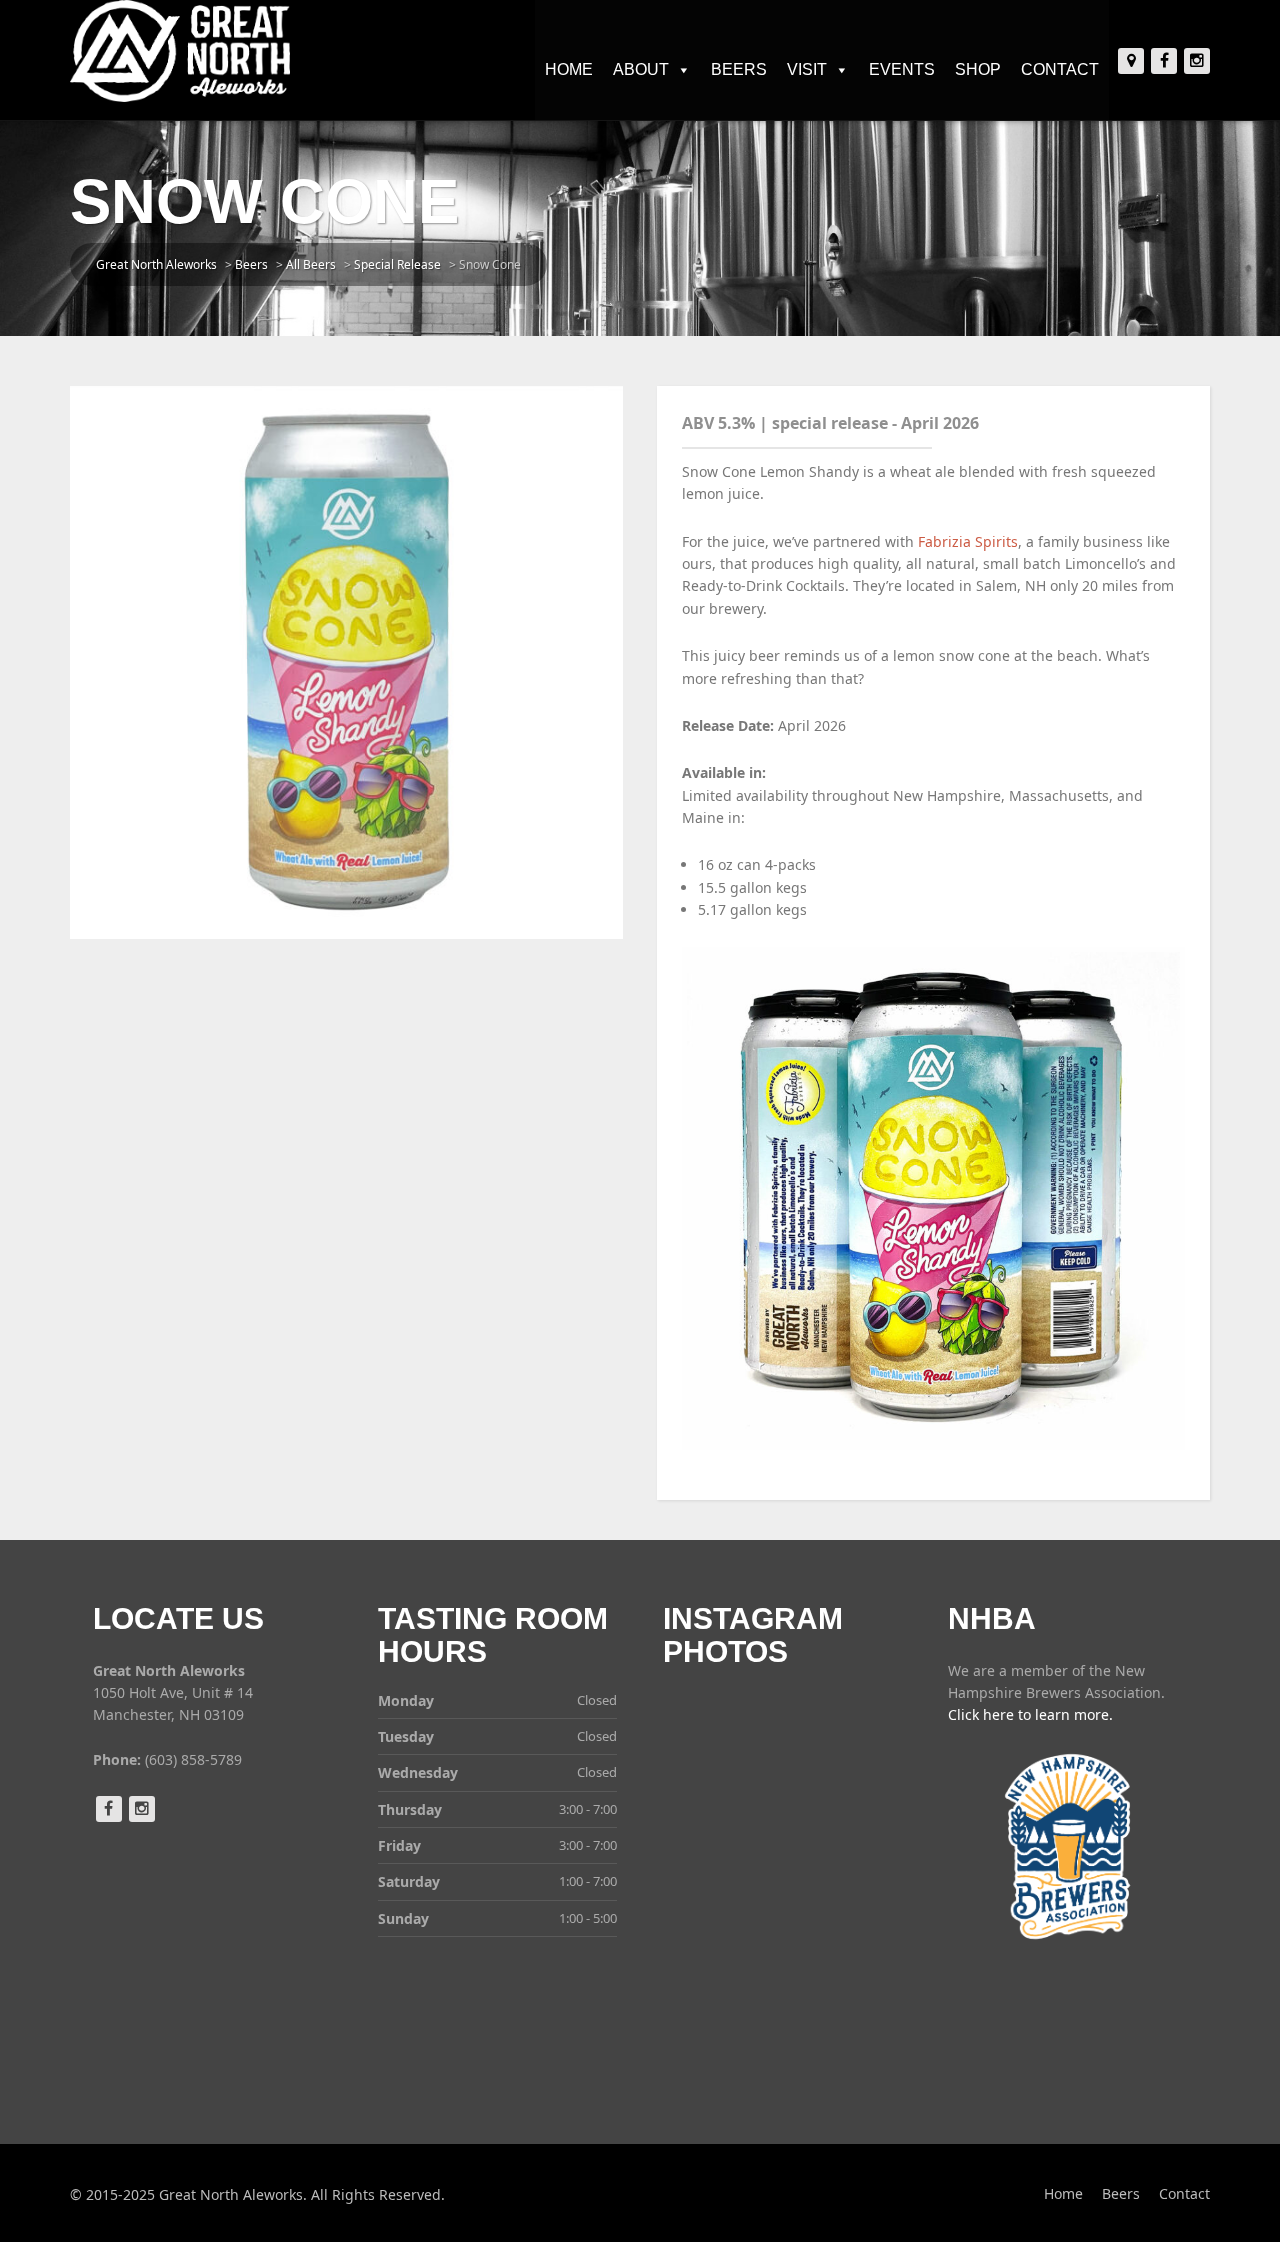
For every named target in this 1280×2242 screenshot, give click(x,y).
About (641, 69)
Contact (1060, 69)
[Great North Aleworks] (180, 50)
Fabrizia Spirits (968, 541)
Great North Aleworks (156, 264)
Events (902, 69)
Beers (739, 69)
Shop (978, 69)
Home (569, 69)
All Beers (311, 264)
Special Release (397, 264)
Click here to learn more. (1030, 1714)
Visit (807, 69)
